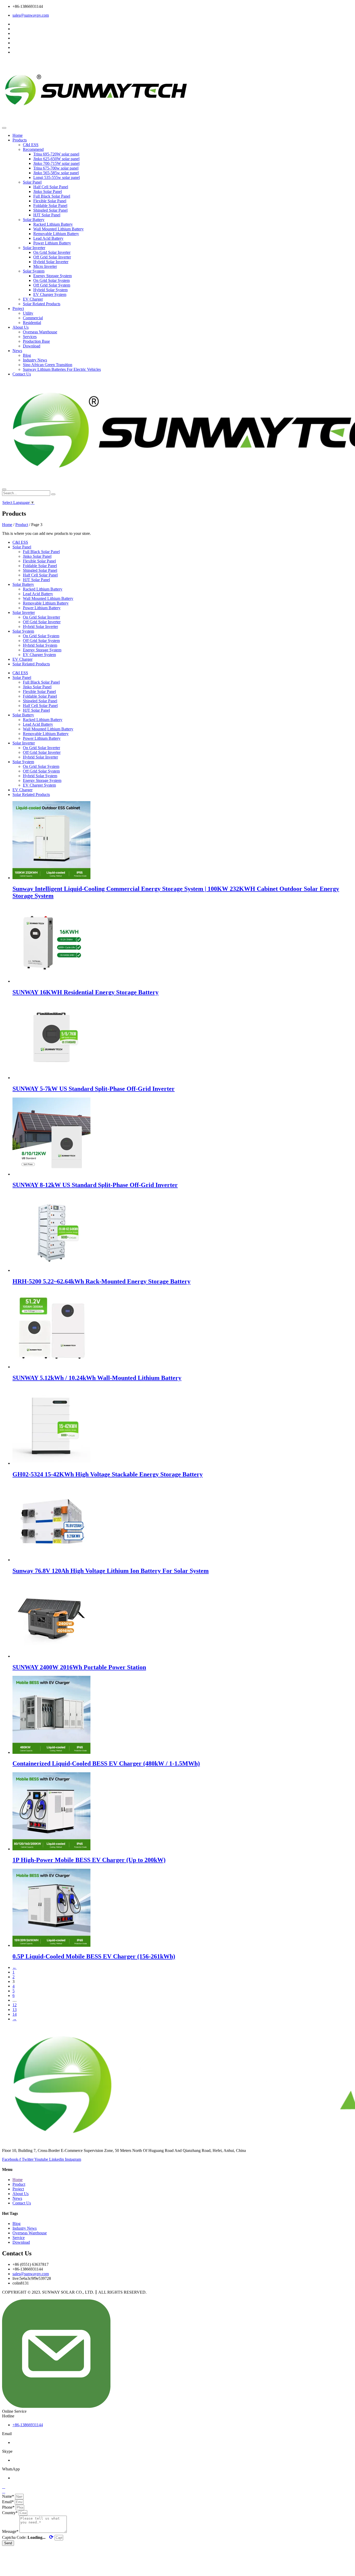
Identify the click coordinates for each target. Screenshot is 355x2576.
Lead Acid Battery (48, 238)
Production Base (36, 341)
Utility (28, 313)
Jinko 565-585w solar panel (56, 173)
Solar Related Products (42, 304)
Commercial (33, 318)
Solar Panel (32, 182)
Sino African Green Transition (48, 365)
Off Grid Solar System (52, 285)
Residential (32, 323)
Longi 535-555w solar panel (57, 177)
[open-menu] (4, 128)
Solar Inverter (34, 248)
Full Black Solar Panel (52, 196)
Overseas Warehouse (40, 332)
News (17, 351)
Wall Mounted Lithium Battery (58, 229)
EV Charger (33, 299)
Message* (11, 2531)
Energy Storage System (52, 276)
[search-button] (53, 494)
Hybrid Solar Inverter (51, 262)
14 (15, 2014)
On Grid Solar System (51, 280)
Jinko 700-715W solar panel (56, 163)
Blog (27, 355)
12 (15, 2005)
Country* (10, 2513)
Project (18, 309)
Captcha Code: (28, 2537)
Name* (9, 2496)
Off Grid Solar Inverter (52, 257)
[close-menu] (4, 489)
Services (30, 337)
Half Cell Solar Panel (51, 187)
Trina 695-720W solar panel (56, 154)
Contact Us (22, 374)
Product (22, 525)
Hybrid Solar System (50, 290)
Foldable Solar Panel (50, 206)
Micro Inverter (45, 266)
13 (15, 2010)
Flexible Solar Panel (50, 201)
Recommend (33, 149)
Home (18, 135)
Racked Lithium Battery (53, 224)
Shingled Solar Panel (50, 210)
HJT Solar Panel (47, 215)
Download (32, 346)
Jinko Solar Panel (48, 192)
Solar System (34, 271)
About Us (21, 327)
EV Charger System (50, 294)
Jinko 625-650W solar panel (56, 159)
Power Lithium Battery (52, 243)
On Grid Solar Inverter (52, 252)
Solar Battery (34, 220)
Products (20, 140)
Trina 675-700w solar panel (56, 168)
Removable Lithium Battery (56, 234)
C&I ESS (31, 145)
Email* (8, 2502)
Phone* (9, 2507)
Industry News (35, 360)
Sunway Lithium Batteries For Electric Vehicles (62, 369)
